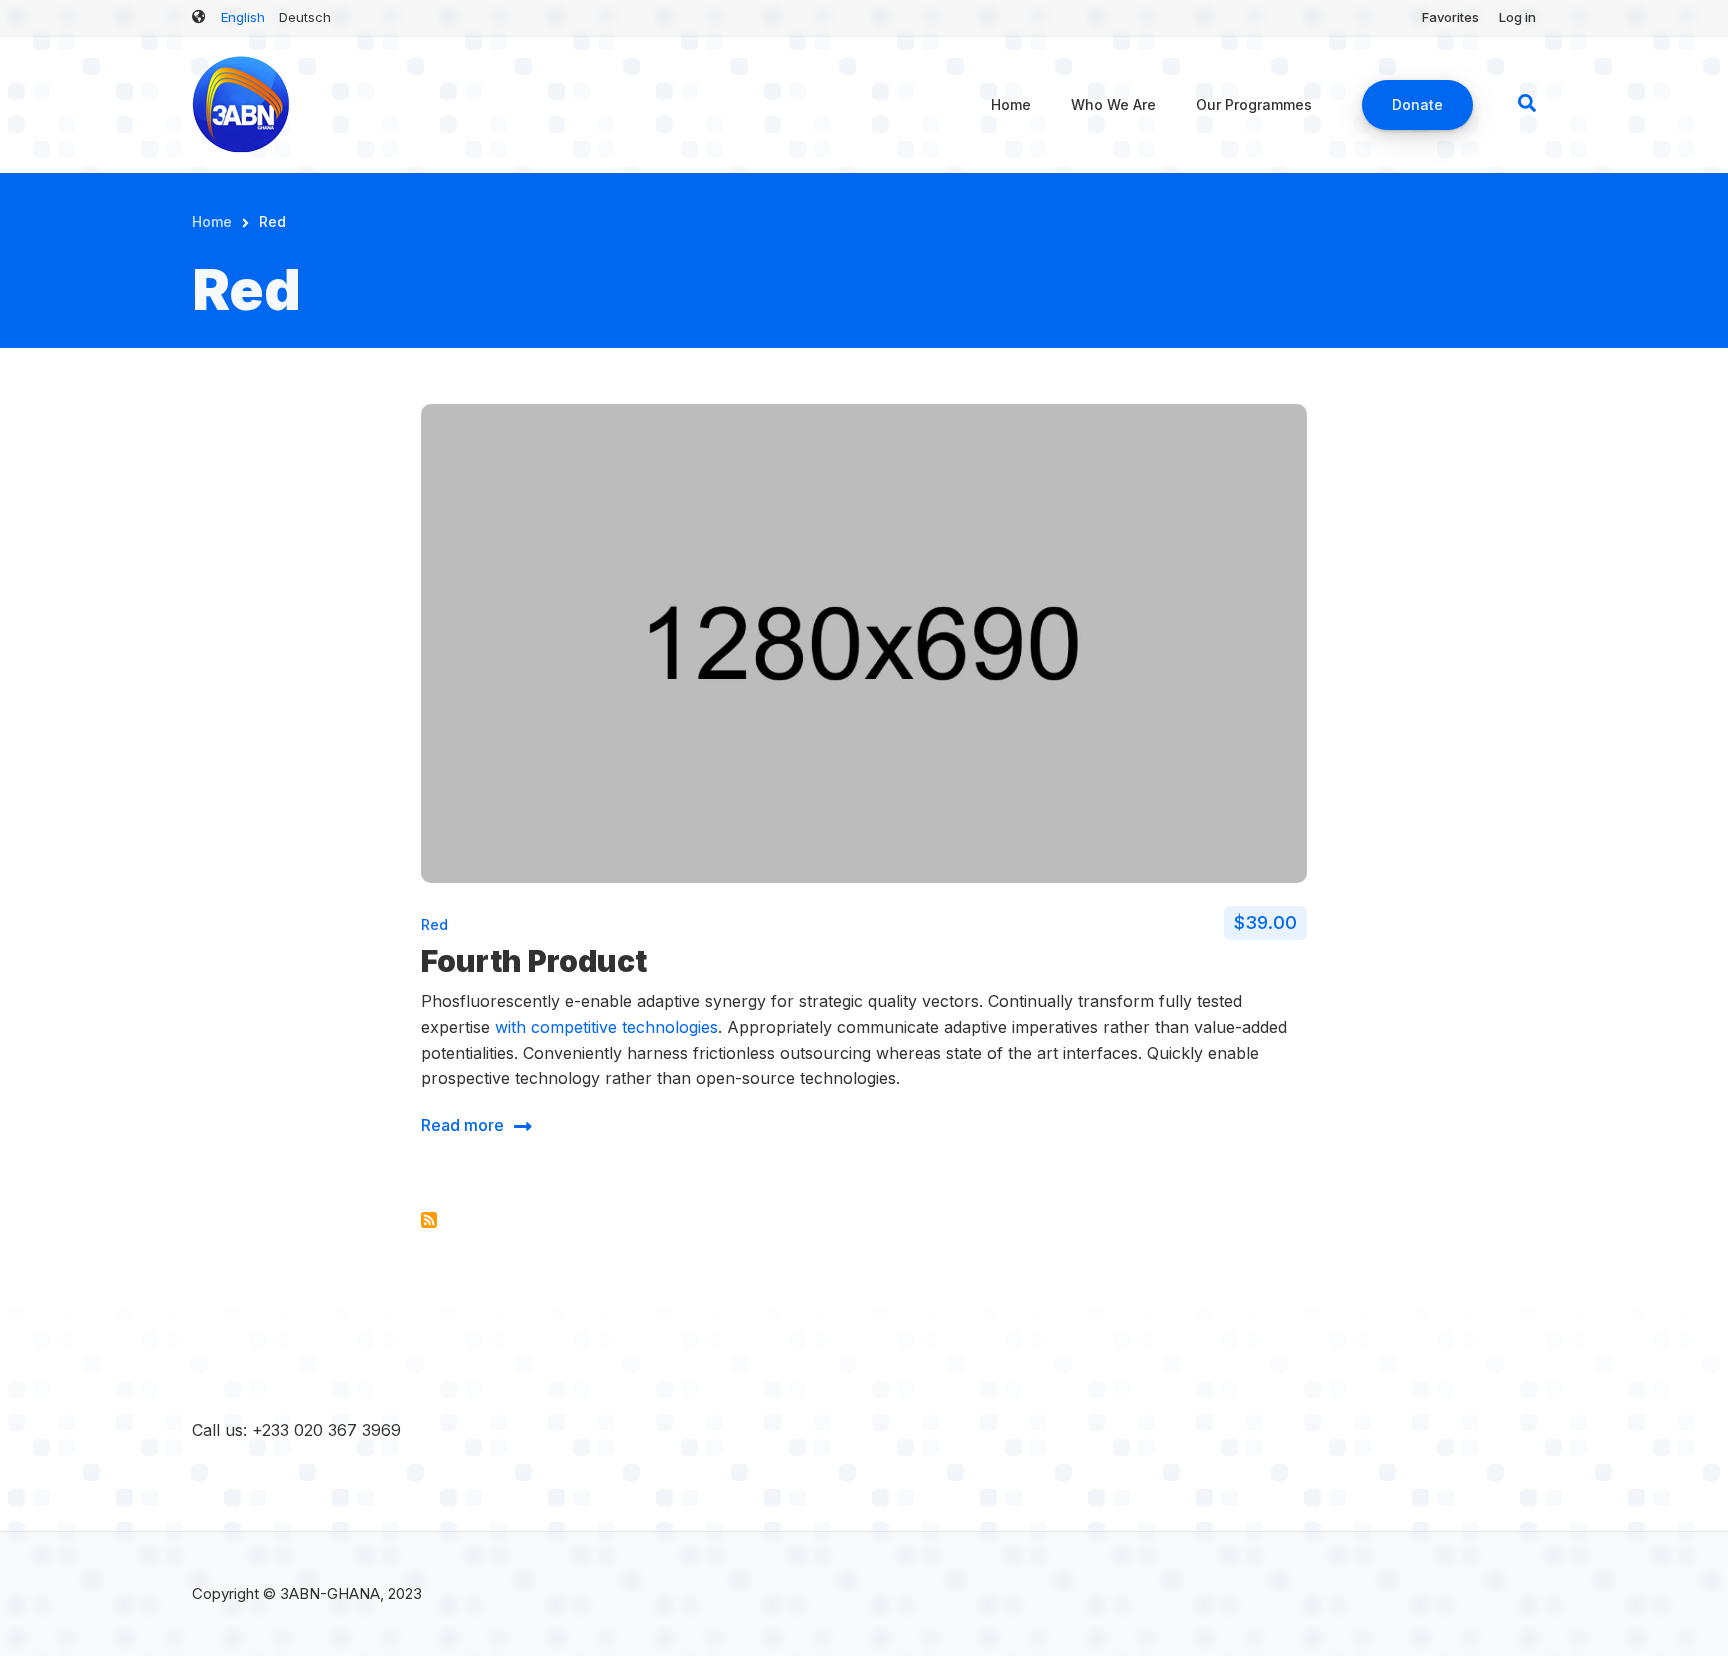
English (243, 17)
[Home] (242, 103)
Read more (462, 1128)
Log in (1517, 17)
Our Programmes (1254, 104)
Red (434, 924)
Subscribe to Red (429, 1220)
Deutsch (305, 17)
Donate (1417, 104)
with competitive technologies (606, 1027)
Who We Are (1113, 104)
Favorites (1450, 17)
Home (1011, 104)
